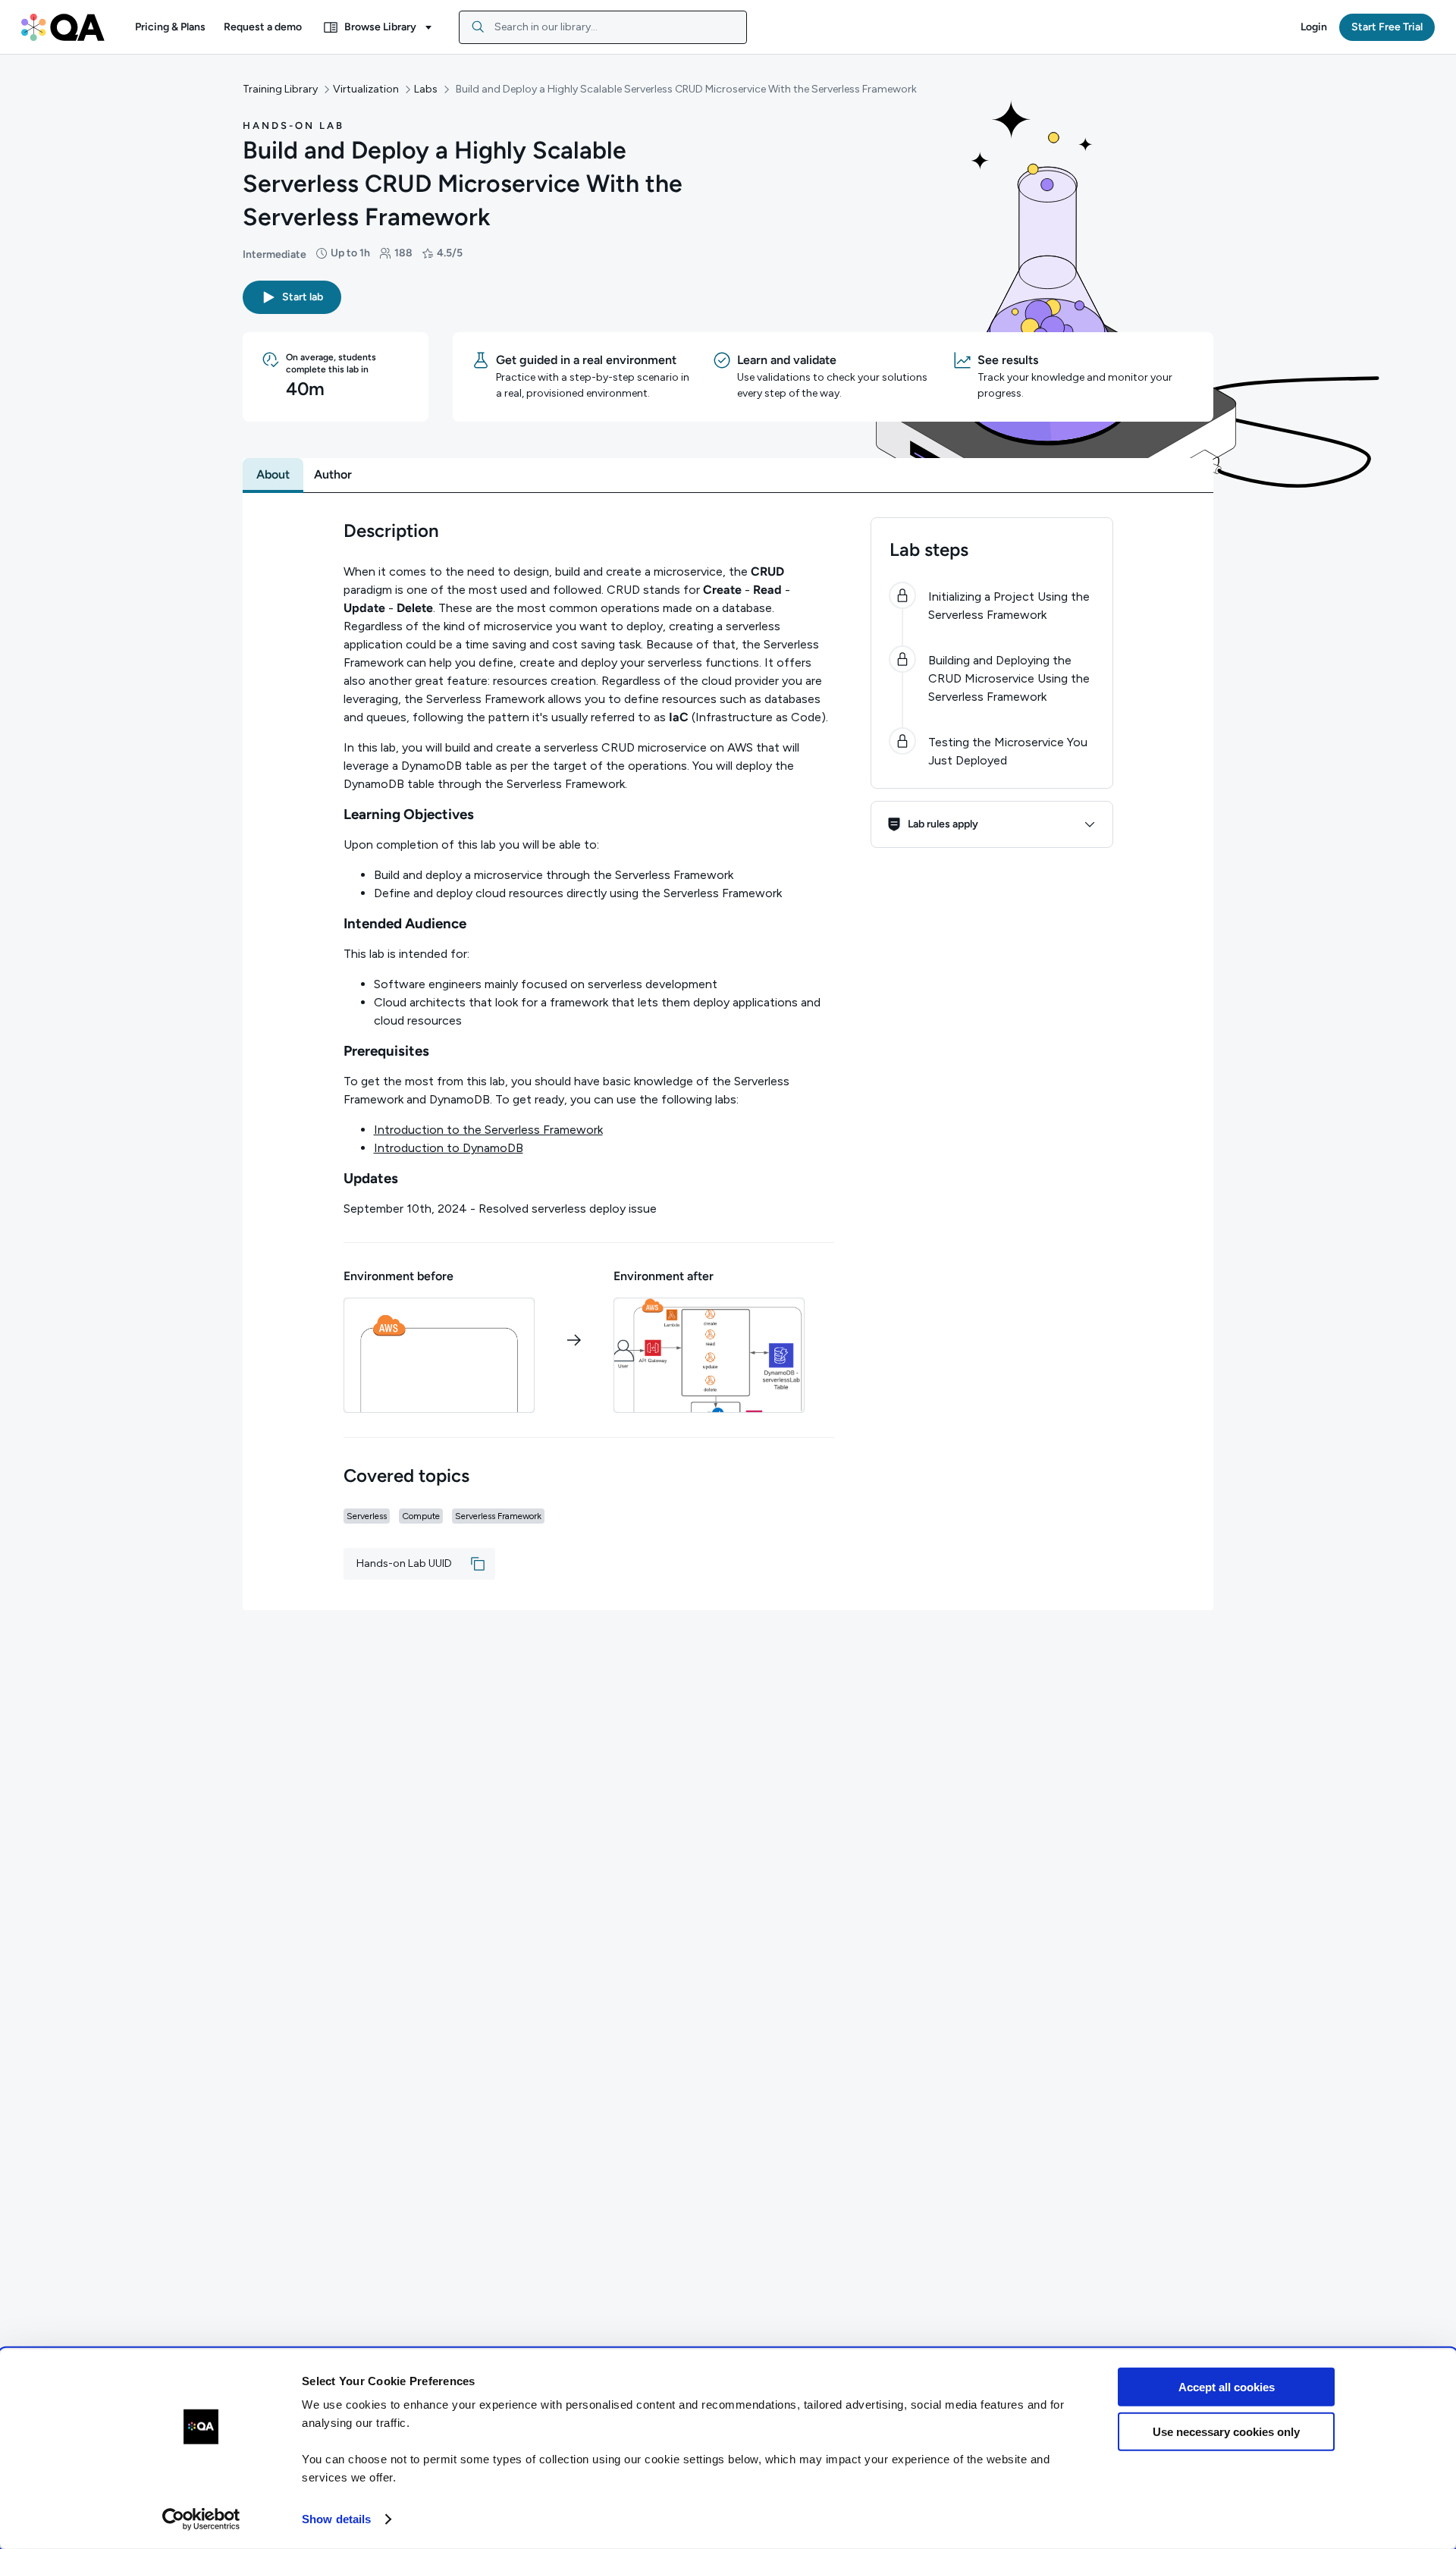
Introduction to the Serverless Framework (488, 1130)
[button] (170, 27)
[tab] (273, 475)
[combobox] (603, 27)
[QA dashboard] (63, 27)
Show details (336, 2519)
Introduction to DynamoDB (449, 1148)
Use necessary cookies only (1226, 2431)
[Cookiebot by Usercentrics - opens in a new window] (201, 2519)
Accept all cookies (1227, 2387)
